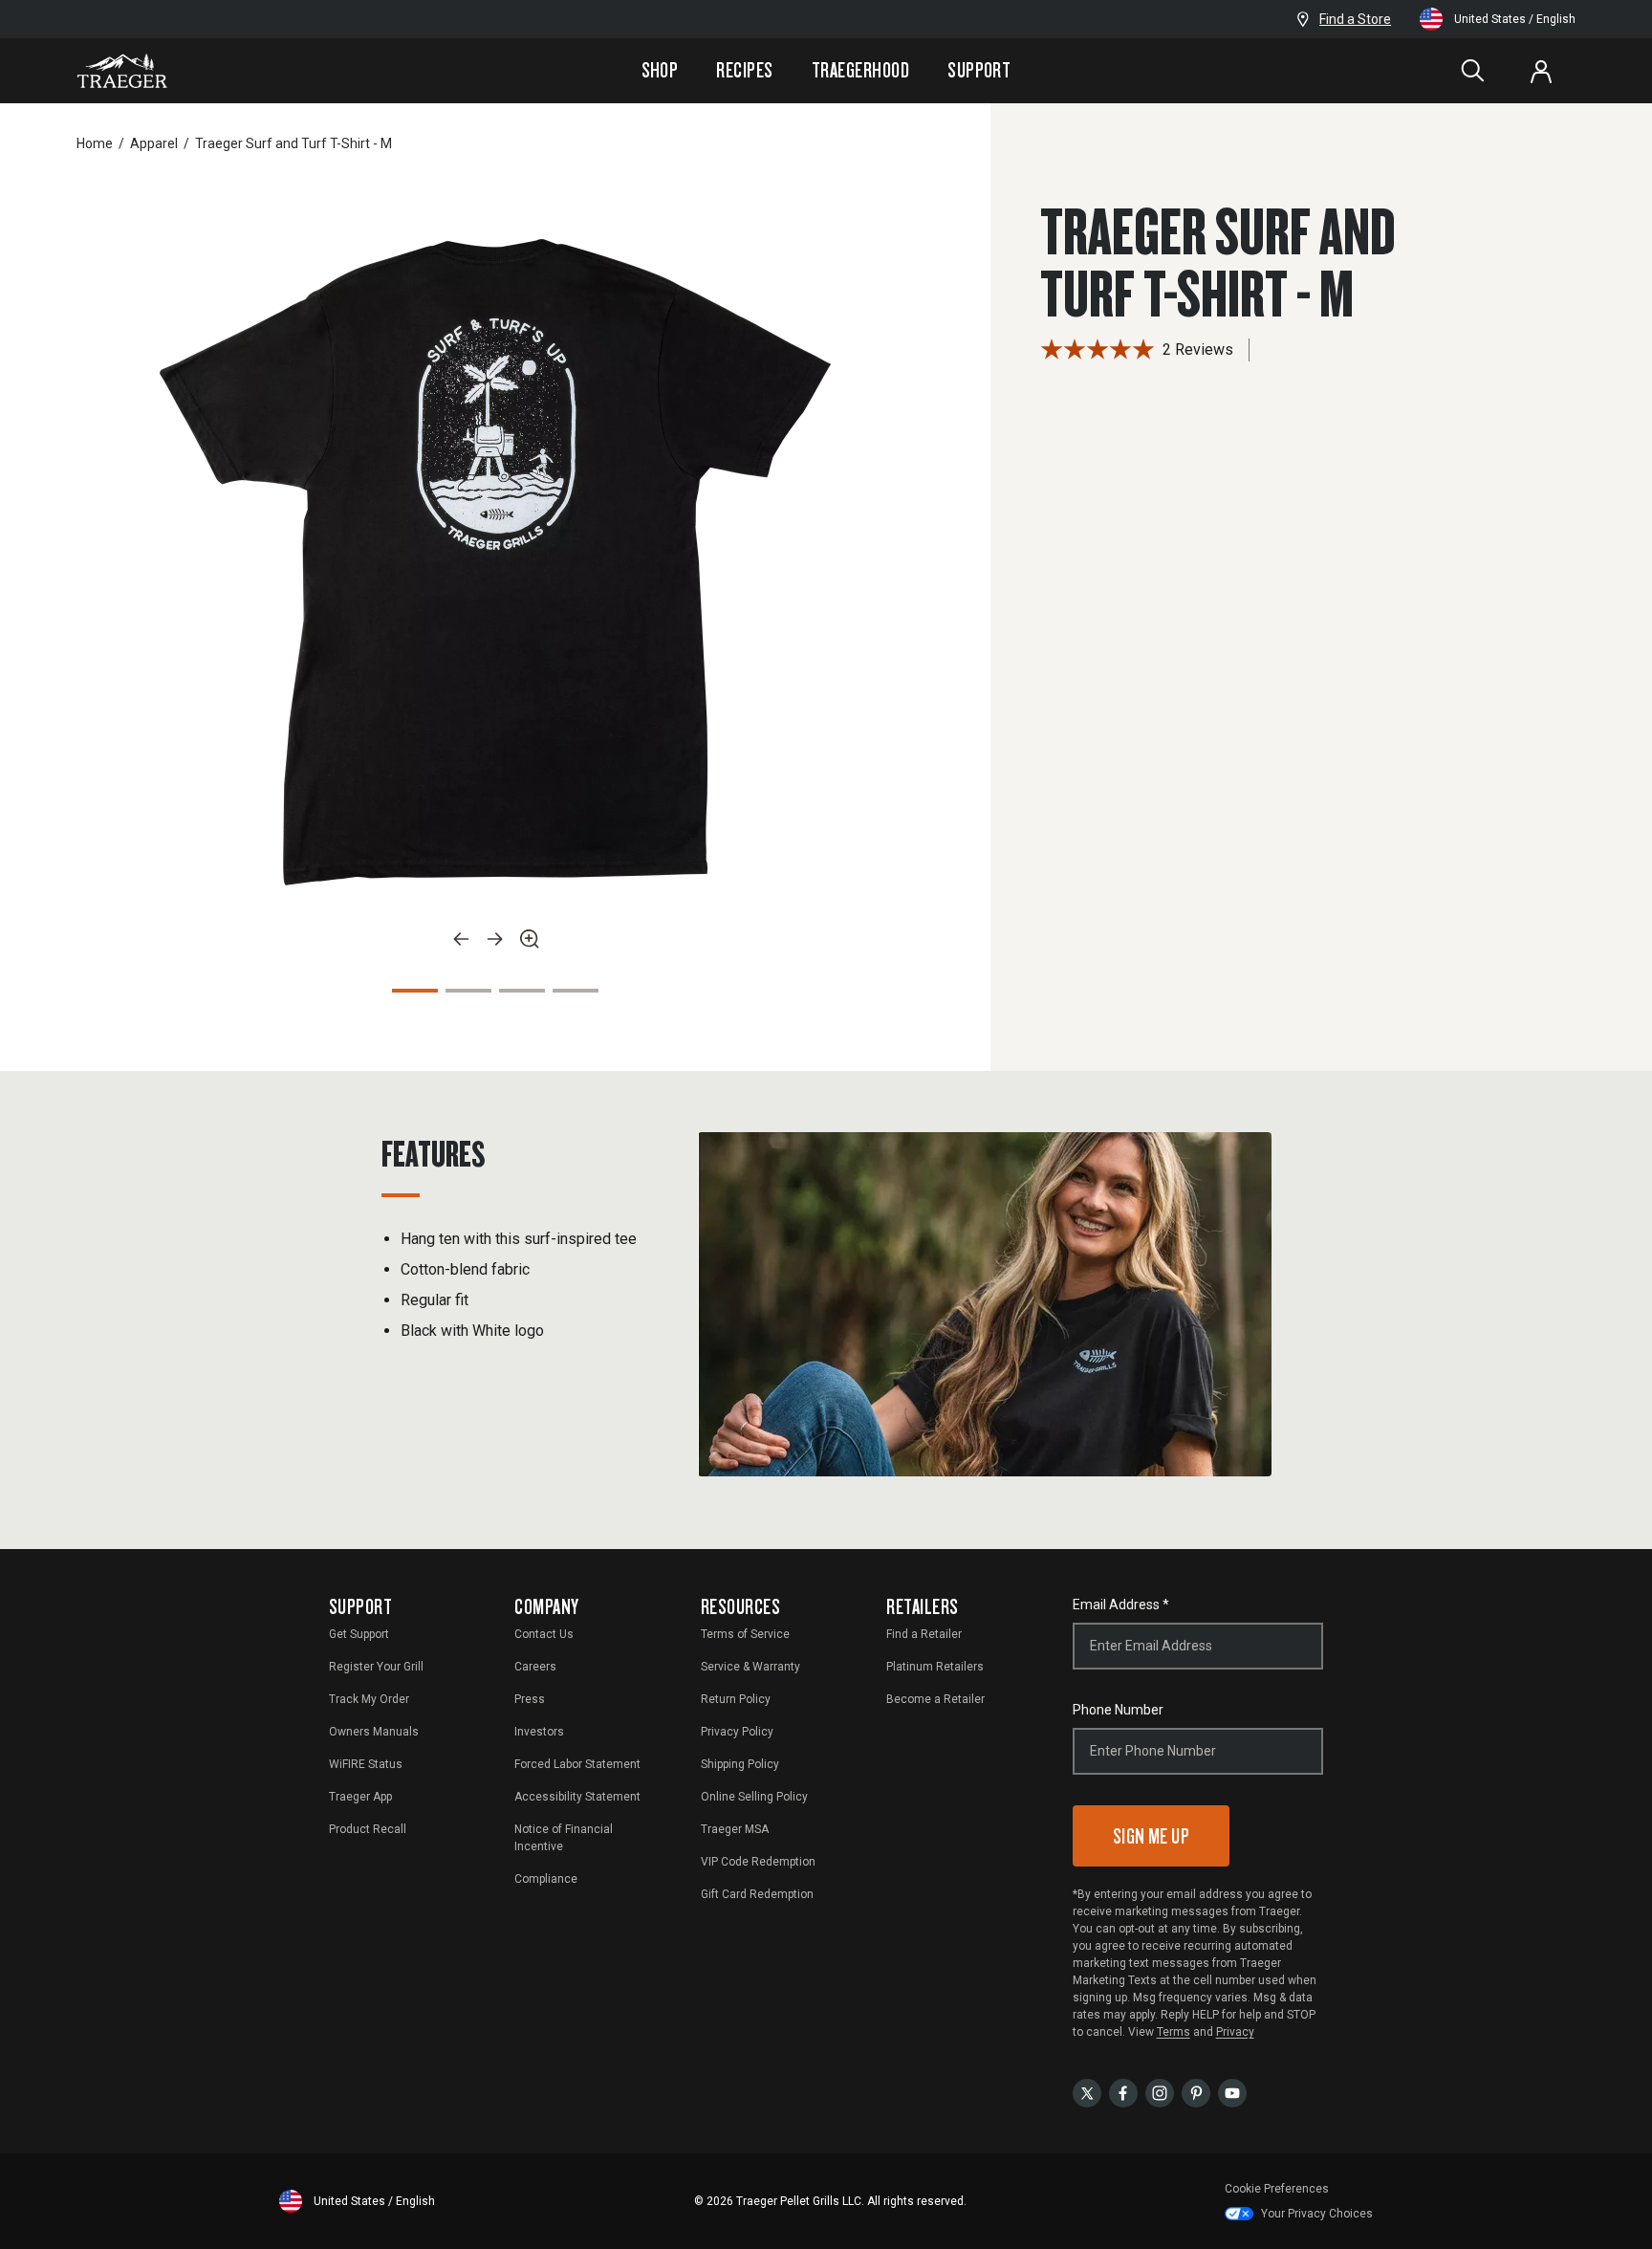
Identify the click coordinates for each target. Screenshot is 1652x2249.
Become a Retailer (935, 1699)
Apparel (154, 143)
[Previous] (461, 939)
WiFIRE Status (366, 1764)
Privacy (1235, 2032)
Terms (1174, 2032)
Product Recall (368, 1829)
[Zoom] (530, 939)
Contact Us (544, 1634)
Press (530, 1699)
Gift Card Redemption (757, 1894)
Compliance (546, 1879)
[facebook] (1123, 2092)
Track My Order (369, 1699)
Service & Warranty (750, 1667)
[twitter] (1087, 2092)
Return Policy (736, 1699)
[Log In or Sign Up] (1541, 71)
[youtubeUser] (1232, 2092)
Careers (535, 1667)
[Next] (495, 939)
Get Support (359, 1634)
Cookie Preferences (1277, 2189)
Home (95, 143)
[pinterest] (1196, 2092)
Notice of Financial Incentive (564, 1838)
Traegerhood (860, 70)
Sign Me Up (1152, 1835)
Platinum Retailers (935, 1667)
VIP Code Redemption (758, 1862)
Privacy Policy (737, 1732)
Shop (660, 70)
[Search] (1472, 71)
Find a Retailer (924, 1634)
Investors (539, 1732)
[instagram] (1160, 2092)
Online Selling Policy (754, 1797)
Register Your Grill (376, 1667)
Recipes (744, 70)
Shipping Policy (740, 1764)
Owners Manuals (374, 1732)
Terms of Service (745, 1634)
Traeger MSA (735, 1829)
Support (979, 70)
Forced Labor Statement (577, 1764)
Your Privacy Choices (1317, 2214)
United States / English (1515, 19)
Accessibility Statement (577, 1797)
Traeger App (360, 1797)
